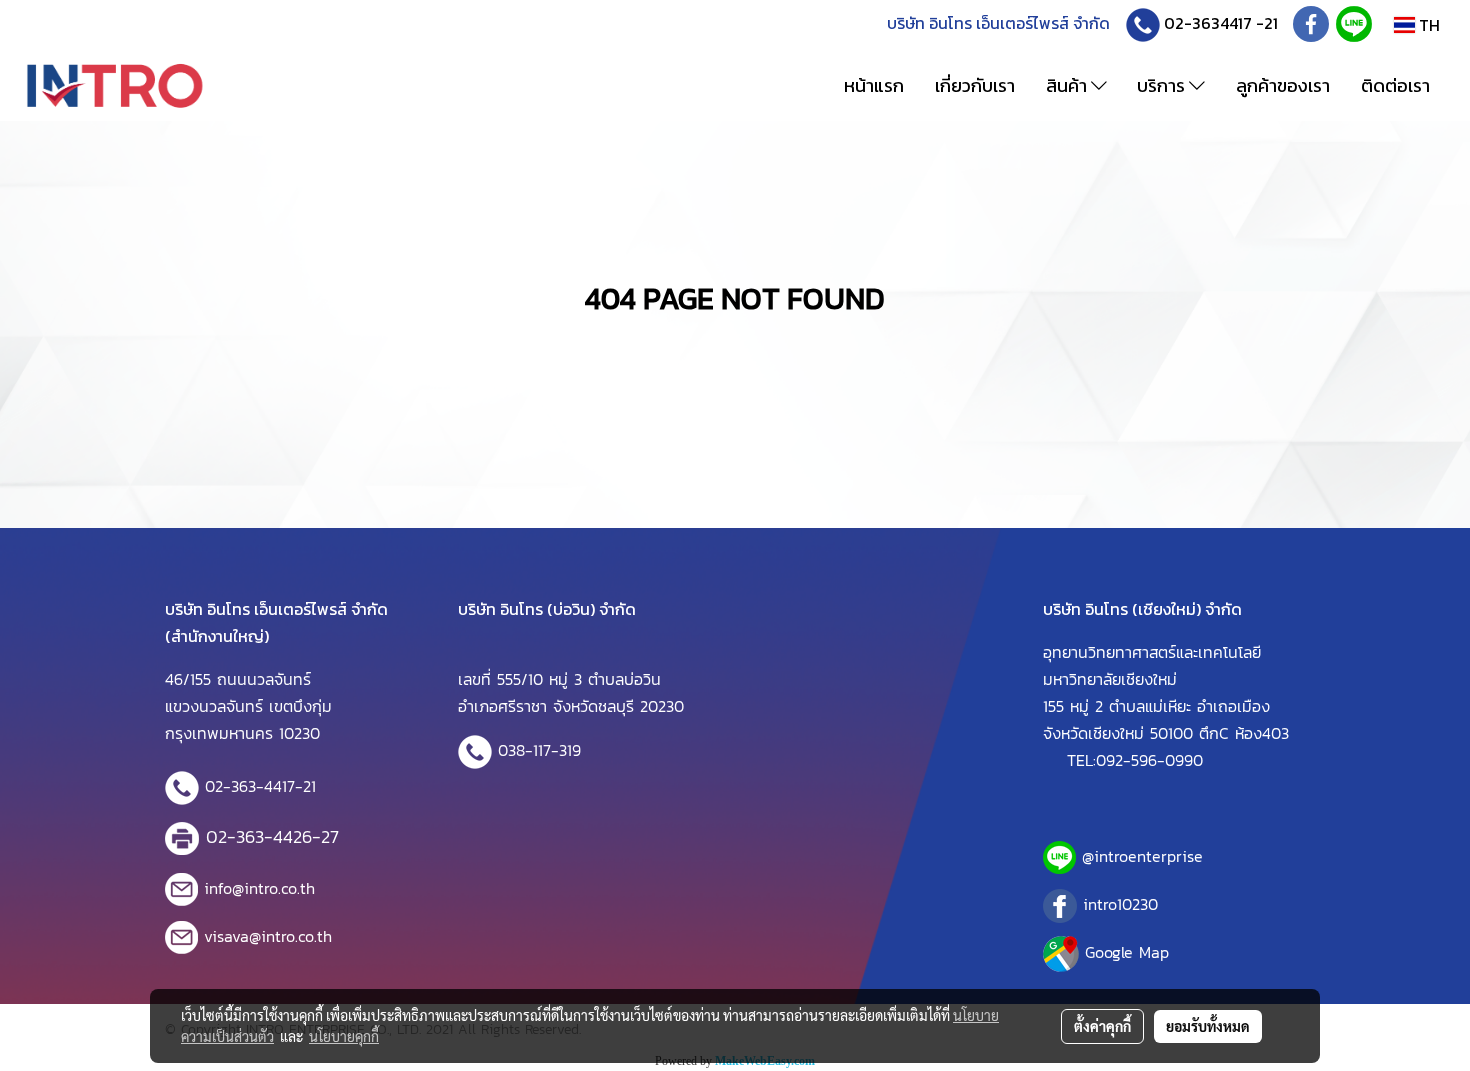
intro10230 (1120, 904)
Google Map (1127, 952)
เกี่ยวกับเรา (975, 85)
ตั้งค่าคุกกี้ (1102, 1026)
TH (1427, 25)
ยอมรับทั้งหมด (1208, 1026)
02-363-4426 (259, 836)
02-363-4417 (250, 786)
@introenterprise (1142, 856)
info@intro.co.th (259, 888)
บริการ (1163, 85)
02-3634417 (1208, 23)
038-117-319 (539, 750)
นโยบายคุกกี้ (344, 1036)
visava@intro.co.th (268, 936)
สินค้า (1068, 85)
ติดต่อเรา (1395, 85)
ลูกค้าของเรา (1283, 85)
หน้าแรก (874, 85)
